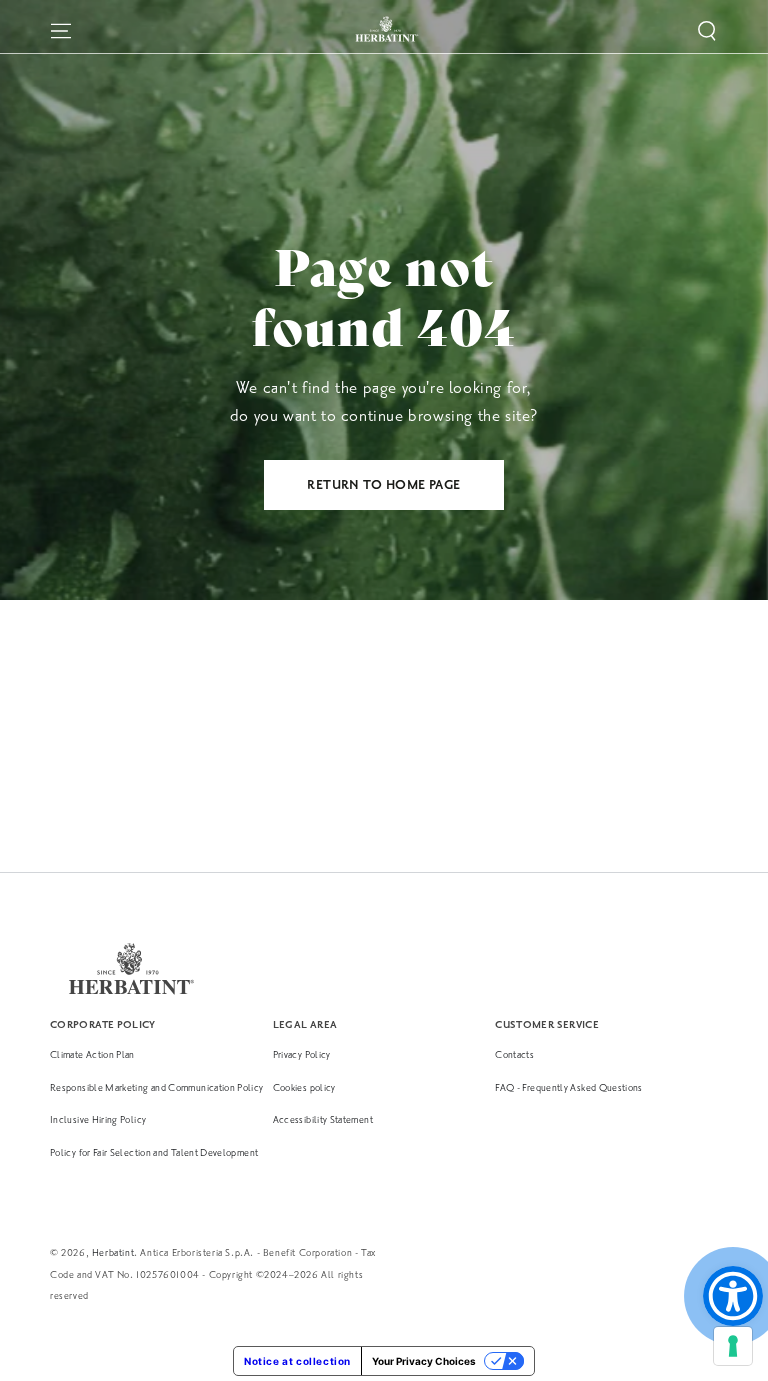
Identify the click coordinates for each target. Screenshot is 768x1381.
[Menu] (61, 31)
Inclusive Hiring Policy (98, 1119)
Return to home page (384, 485)
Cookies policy (304, 1087)
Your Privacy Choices (424, 1361)
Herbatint (113, 1252)
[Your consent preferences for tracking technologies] (733, 1346)
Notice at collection (297, 1361)
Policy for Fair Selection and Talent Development (154, 1152)
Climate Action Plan (92, 1054)
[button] (707, 31)
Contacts (514, 1054)
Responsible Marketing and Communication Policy (157, 1087)
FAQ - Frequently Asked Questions (569, 1087)
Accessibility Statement (323, 1119)
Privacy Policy (302, 1054)
